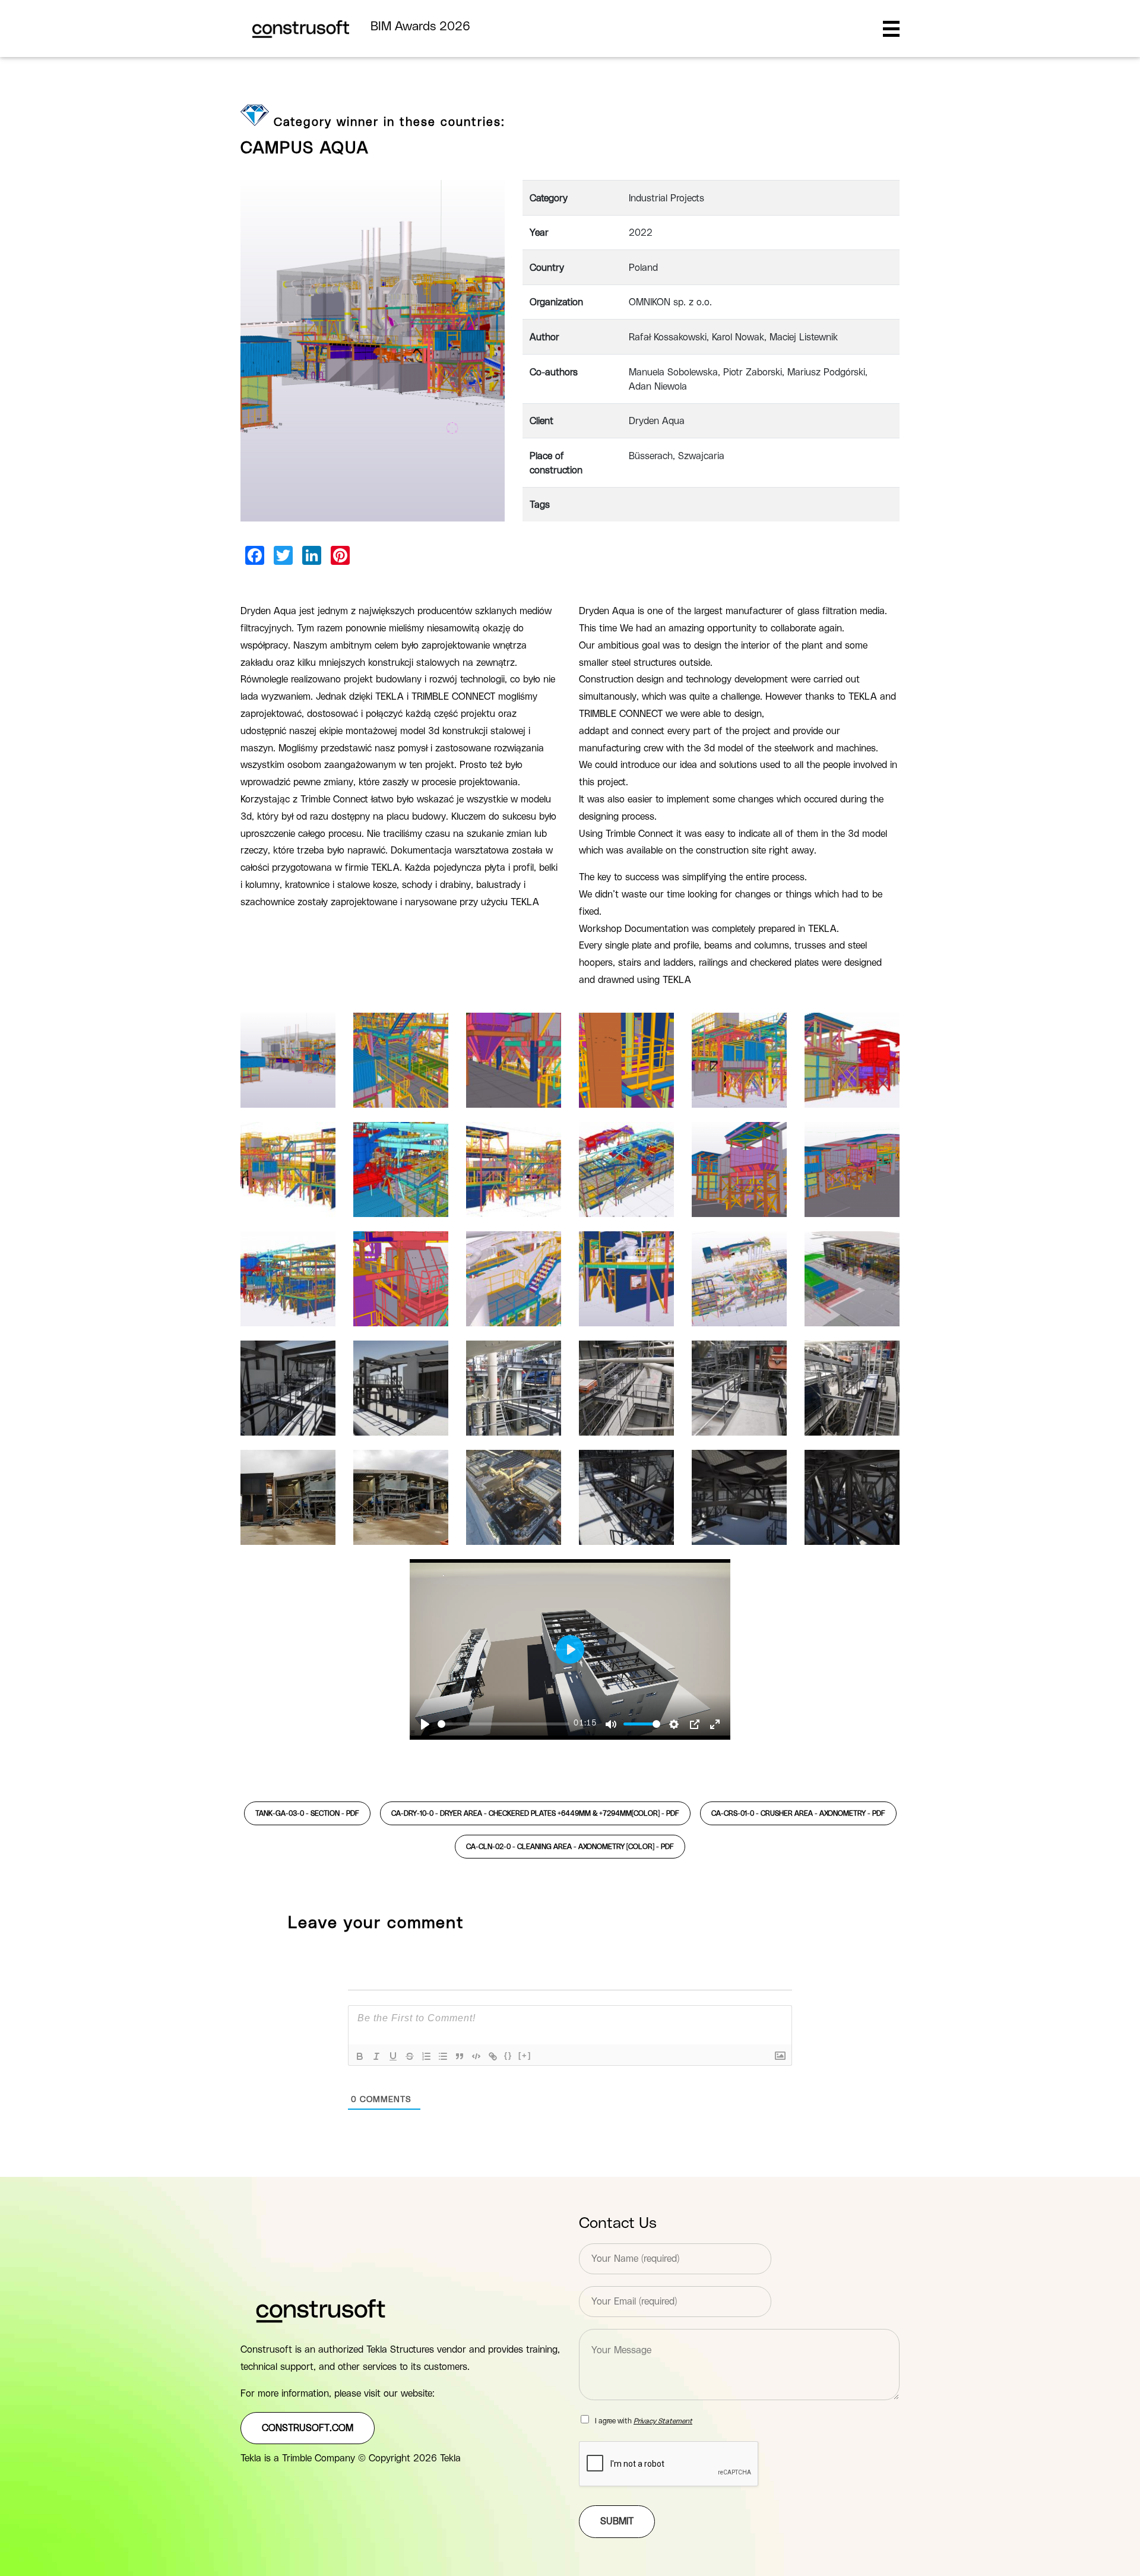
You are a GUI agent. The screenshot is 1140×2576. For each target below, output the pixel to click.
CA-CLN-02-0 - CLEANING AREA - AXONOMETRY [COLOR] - (570, 1847)
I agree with (644, 2421)
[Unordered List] (443, 2056)
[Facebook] (255, 555)
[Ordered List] (426, 2056)
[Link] (493, 2056)
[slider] (503, 1724)
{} (508, 2055)
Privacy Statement (663, 2421)
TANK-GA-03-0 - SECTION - (307, 1813)
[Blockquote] (460, 2056)
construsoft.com (308, 2428)
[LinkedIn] (312, 555)
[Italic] (376, 2056)
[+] (525, 2055)
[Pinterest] (340, 555)
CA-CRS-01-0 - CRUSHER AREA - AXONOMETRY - (798, 1813)
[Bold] (360, 2056)
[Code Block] (476, 2056)
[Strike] (410, 2056)
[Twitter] (283, 555)
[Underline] (393, 2056)
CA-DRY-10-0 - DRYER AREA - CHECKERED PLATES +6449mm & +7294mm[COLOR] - (535, 1813)
